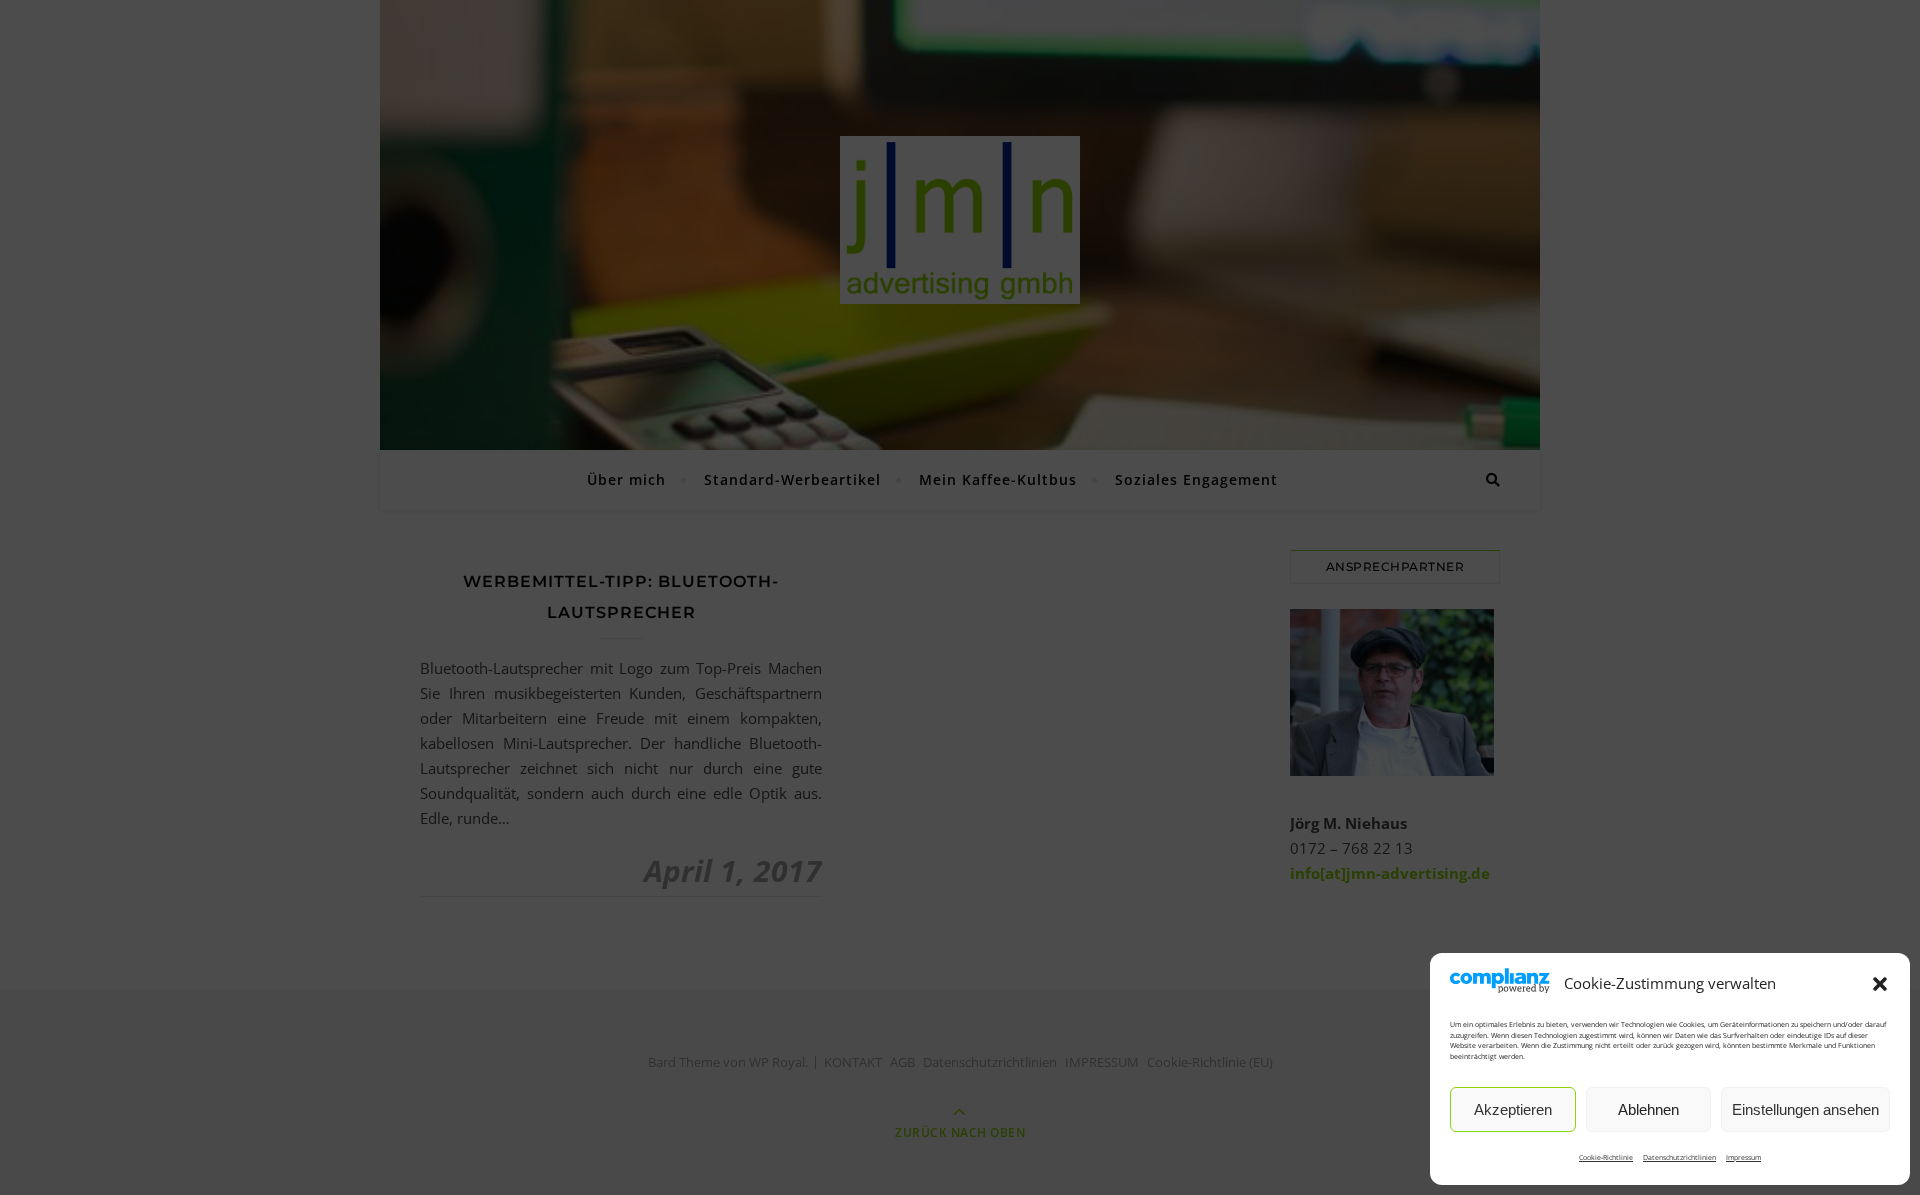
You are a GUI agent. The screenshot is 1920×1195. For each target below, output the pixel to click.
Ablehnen (1648, 1109)
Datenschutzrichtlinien (1679, 1157)
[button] (1880, 984)
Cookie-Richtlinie (1606, 1157)
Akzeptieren (1513, 1109)
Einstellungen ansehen (1805, 1109)
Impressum (1743, 1157)
